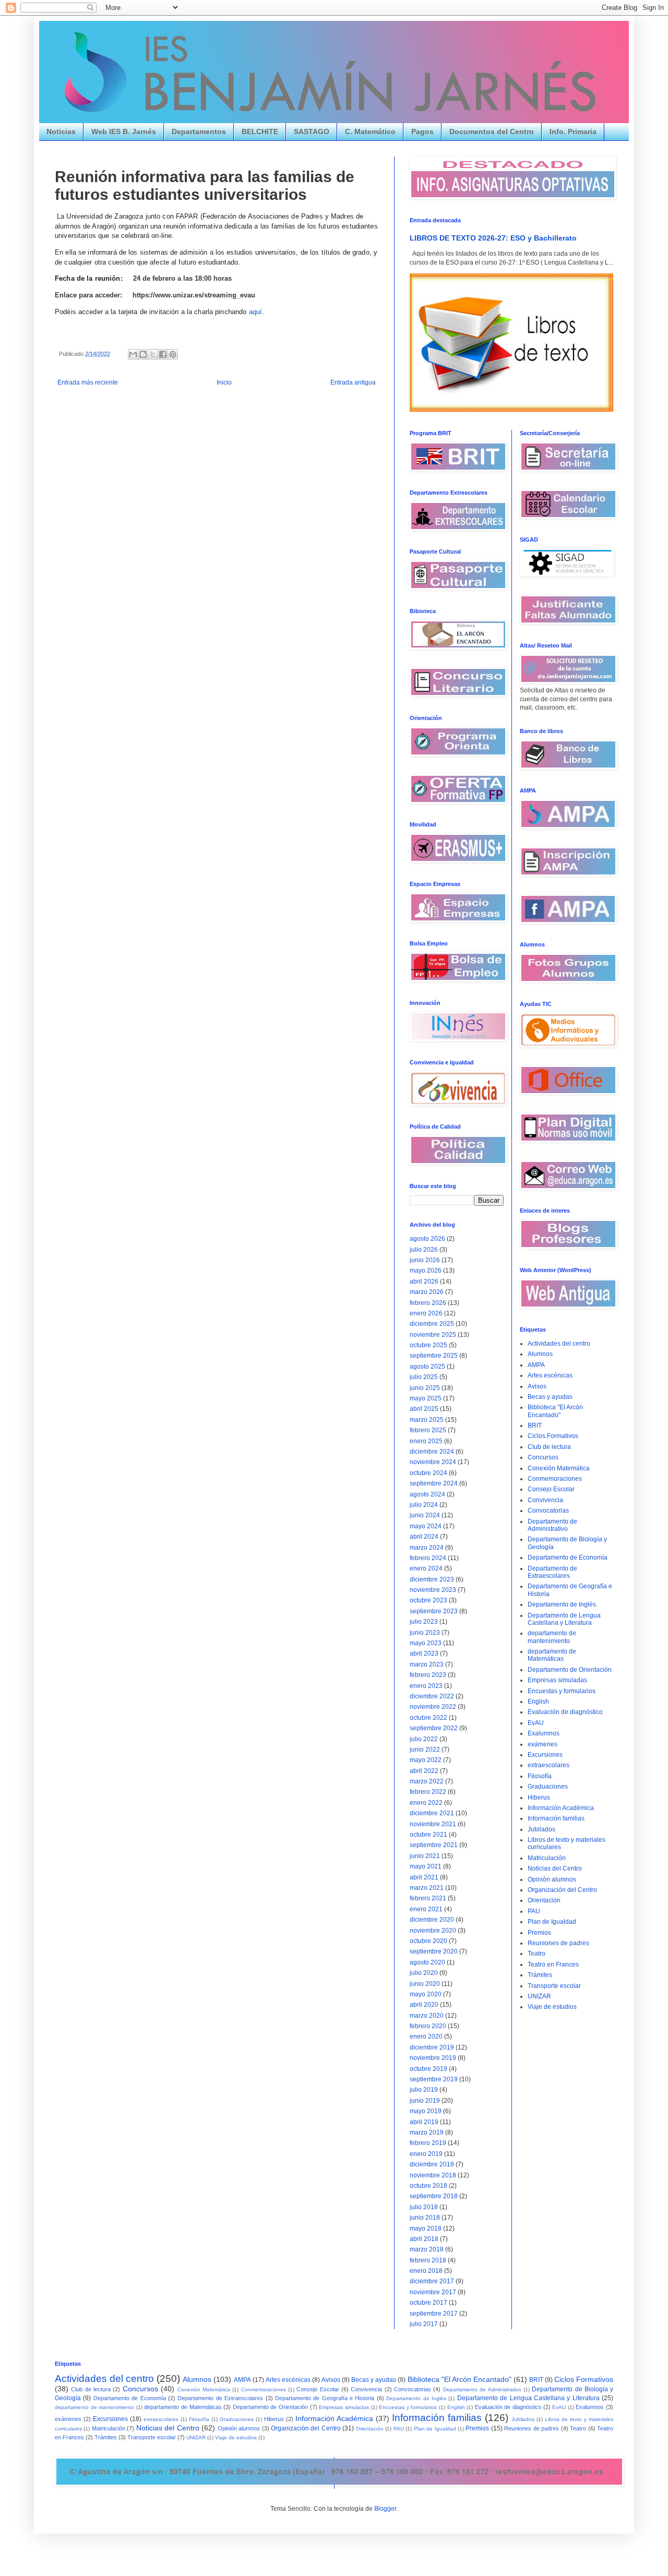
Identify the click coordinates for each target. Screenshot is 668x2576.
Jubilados (541, 1829)
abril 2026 (424, 1281)
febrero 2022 (428, 1792)
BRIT (535, 1425)
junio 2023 (425, 1633)
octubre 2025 (428, 1345)
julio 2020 (424, 1973)
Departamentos (199, 131)
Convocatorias (548, 1511)
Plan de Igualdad (552, 1922)
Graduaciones (548, 1787)
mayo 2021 (426, 1866)
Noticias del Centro (555, 1868)
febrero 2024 (428, 1558)
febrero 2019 (428, 2143)
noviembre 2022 (433, 1707)
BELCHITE (260, 131)
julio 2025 (424, 1377)
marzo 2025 (427, 1420)
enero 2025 (426, 1441)
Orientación (544, 1900)
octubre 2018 (428, 2186)
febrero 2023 (428, 1675)
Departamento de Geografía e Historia (325, 2398)
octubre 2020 (428, 1941)
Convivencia (545, 1500)
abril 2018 (424, 2239)
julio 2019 (424, 2090)
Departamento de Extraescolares (552, 1572)
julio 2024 (424, 1505)
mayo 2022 (426, 1760)
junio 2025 (425, 1388)
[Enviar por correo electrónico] (133, 354)
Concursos (543, 1457)
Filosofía (540, 1776)
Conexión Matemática (559, 1468)
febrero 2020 (428, 2026)
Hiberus (539, 1798)
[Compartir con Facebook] (163, 354)
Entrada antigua (353, 382)
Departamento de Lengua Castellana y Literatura (564, 1619)
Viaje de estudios (552, 2007)
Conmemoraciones (555, 1479)
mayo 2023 (426, 1643)
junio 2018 (425, 2218)
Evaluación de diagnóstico (565, 1712)
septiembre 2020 (434, 1951)
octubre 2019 (428, 2069)
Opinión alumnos (552, 1879)
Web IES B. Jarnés (124, 131)
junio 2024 (425, 1515)
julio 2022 (424, 1739)
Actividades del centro (559, 1344)
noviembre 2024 (433, 1462)
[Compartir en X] (153, 354)
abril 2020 (424, 2005)
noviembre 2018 (433, 2175)
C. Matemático (370, 131)
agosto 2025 (427, 1367)
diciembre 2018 (432, 2164)
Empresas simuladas (557, 1680)
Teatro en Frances (553, 1964)
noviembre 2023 (433, 1590)
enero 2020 (426, 2036)
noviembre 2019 (433, 2058)
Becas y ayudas (550, 1397)
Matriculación (547, 1858)
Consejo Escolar (551, 1489)
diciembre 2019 (432, 2047)
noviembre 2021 (433, 1824)
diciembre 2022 (432, 1696)
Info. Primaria (573, 131)
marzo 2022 (427, 1781)
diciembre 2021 (432, 1813)
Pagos (422, 131)
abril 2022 (424, 1771)
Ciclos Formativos (553, 1436)
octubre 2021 (428, 1835)
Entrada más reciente (88, 382)
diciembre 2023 (432, 1579)
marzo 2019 (427, 2132)
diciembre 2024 (432, 1452)
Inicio (224, 382)
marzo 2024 (427, 1548)
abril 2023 (424, 1654)
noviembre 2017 (433, 2292)
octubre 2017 (428, 2303)
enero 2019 (426, 2154)
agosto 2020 (427, 1962)
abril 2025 (424, 1409)
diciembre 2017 (432, 2281)
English (538, 1702)
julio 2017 (424, 2324)
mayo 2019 (426, 2111)
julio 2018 (424, 2207)
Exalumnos (544, 1733)
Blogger (385, 2509)
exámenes (542, 1744)
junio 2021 (425, 1856)
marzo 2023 (427, 1664)
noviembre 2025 (433, 1335)
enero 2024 (426, 1568)
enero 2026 (426, 1313)
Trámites (540, 1975)
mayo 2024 (426, 1526)
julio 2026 (424, 1250)
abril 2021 (424, 1877)
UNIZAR (539, 1996)
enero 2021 (426, 1909)
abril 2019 (424, 2122)
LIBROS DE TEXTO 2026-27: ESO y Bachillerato (493, 238)
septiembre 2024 (434, 1483)
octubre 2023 (428, 1600)
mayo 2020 (426, 1994)
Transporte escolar (554, 1986)
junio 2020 (425, 1984)
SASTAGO (312, 131)
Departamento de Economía (568, 1557)
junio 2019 (425, 2101)
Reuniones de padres (558, 1943)
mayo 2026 (426, 1271)
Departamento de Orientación (570, 1670)
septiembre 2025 (434, 1356)
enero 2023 (426, 1686)
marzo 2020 (427, 2016)
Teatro (536, 1954)
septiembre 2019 (434, 2079)
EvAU (536, 1723)
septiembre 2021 (434, 1845)
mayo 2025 (426, 1398)
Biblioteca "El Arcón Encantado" (555, 1411)
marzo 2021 (427, 1888)
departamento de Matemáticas (552, 1655)
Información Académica (561, 1808)
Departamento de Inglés (562, 1604)
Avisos (537, 1386)
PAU (534, 1911)
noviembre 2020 (433, 1931)
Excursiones (545, 1755)
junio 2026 (425, 1260)
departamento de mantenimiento (552, 1637)
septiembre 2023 (434, 1611)
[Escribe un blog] (143, 354)
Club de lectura (549, 1447)
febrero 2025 (428, 1430)
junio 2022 (425, 1750)
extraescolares (548, 1765)
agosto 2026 (427, 1239)
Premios (539, 1933)
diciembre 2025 (432, 1324)
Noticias (61, 131)
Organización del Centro (562, 1890)
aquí (256, 312)
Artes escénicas (550, 1375)
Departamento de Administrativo (552, 1525)
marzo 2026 (427, 1292)
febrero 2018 (428, 2260)
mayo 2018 (426, 2228)
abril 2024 (424, 1537)
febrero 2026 (428, 1303)
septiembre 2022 (434, 1728)
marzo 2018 (427, 2249)
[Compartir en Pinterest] (173, 354)
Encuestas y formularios (562, 1691)
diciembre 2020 (432, 1920)
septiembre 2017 (434, 2314)
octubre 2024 (428, 1473)
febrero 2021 (428, 1898)
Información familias (556, 1818)
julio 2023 (424, 1622)
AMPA (536, 1365)
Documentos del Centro (492, 131)
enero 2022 (426, 1803)
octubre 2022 (428, 1718)
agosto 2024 (427, 1494)
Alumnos (540, 1354)
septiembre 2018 (434, 2196)
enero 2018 (426, 2271)
